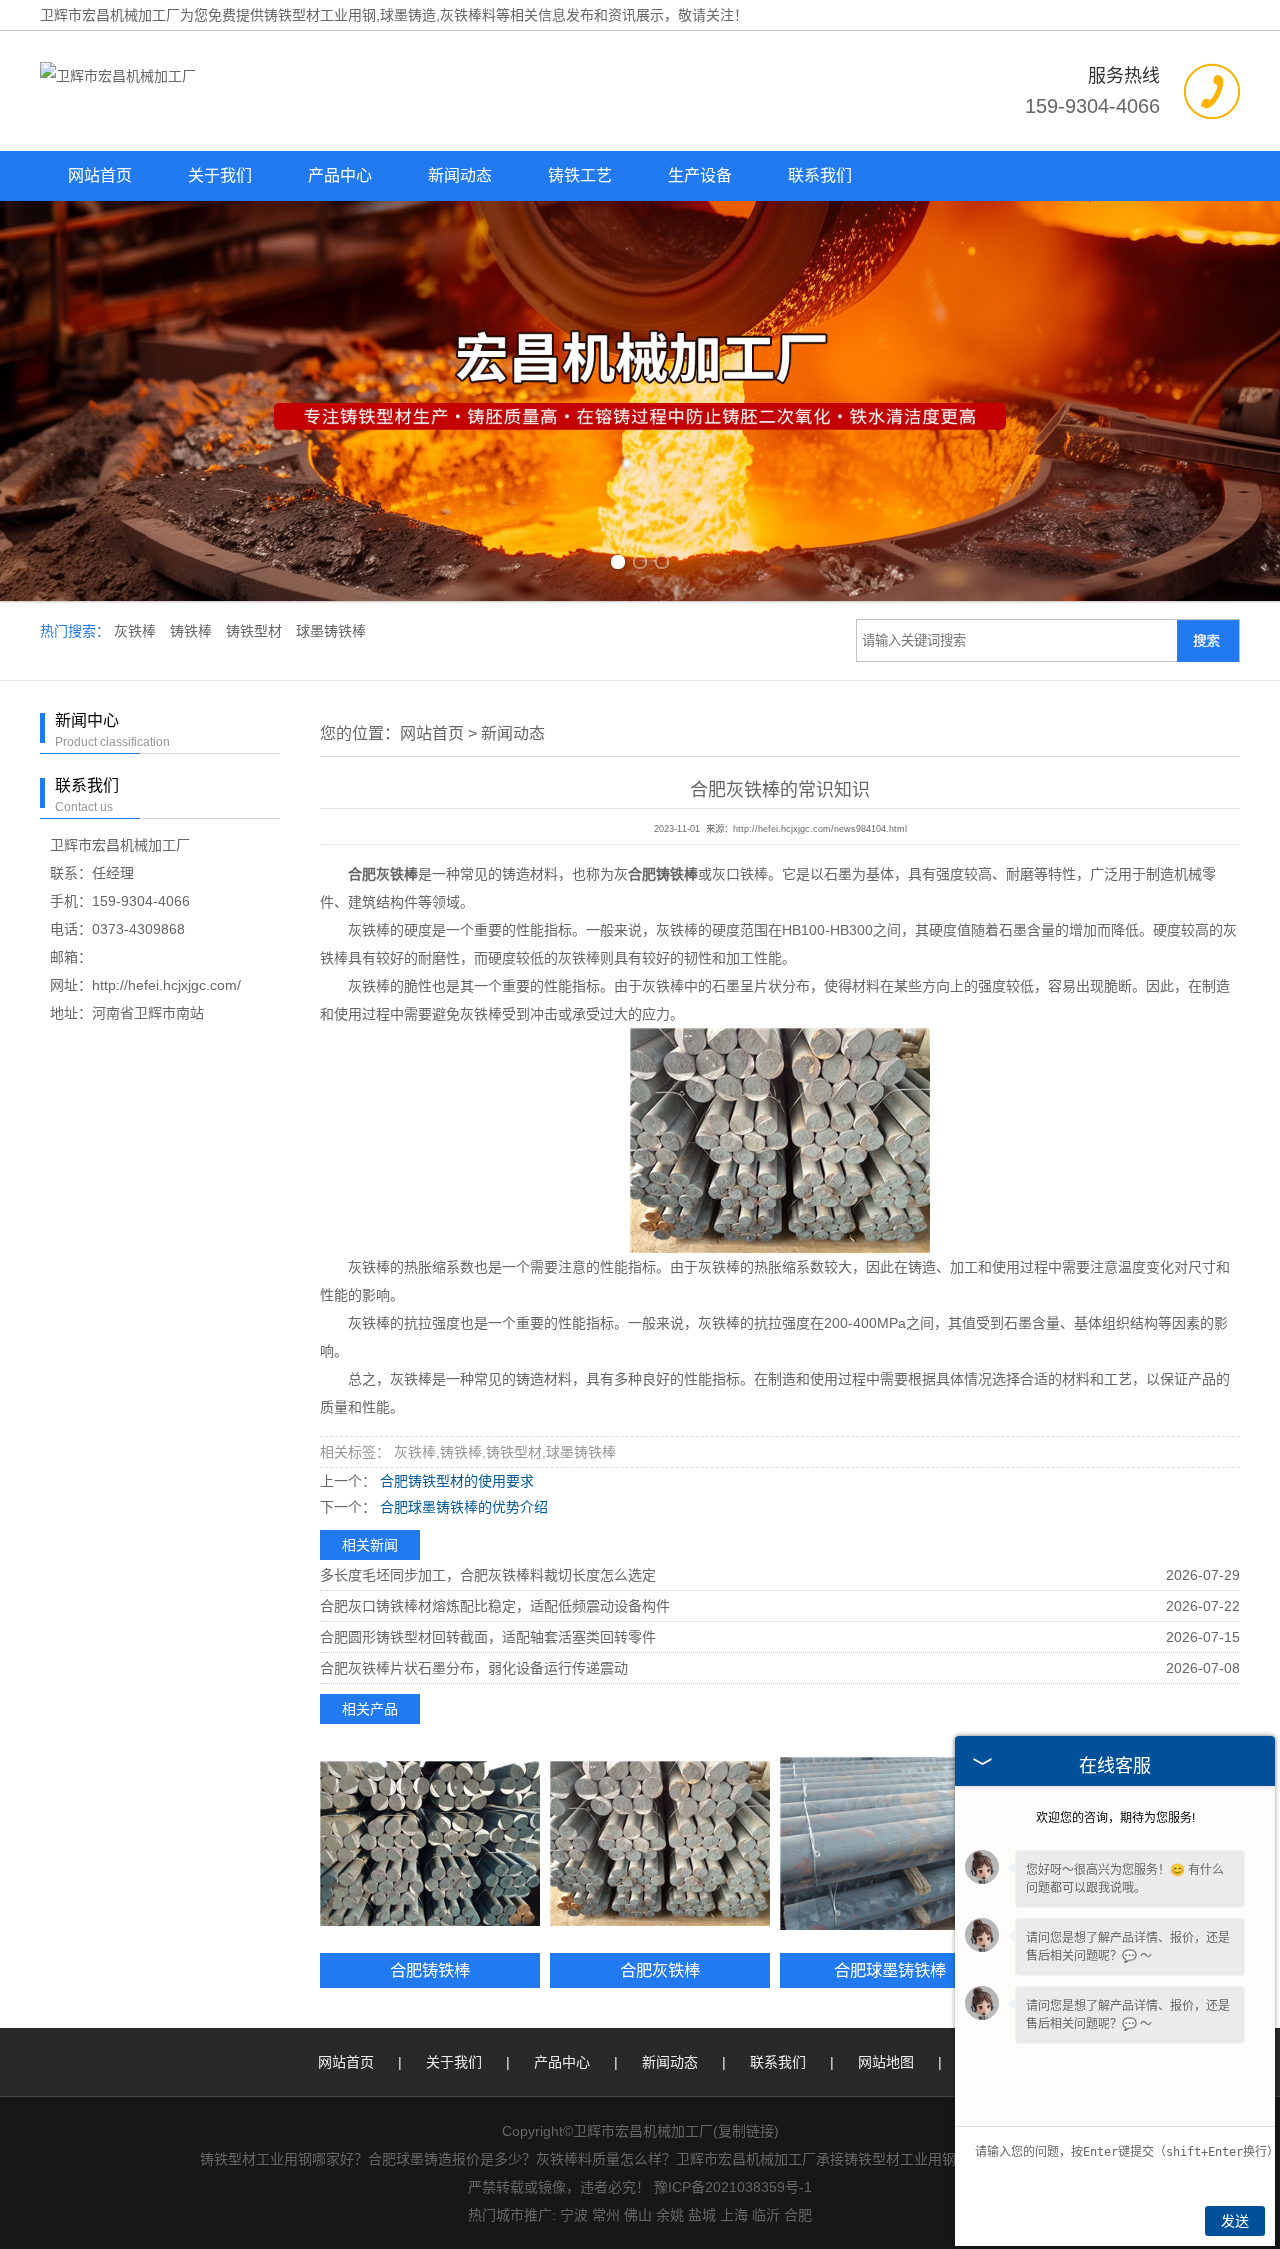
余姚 (670, 2215)
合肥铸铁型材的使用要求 (455, 1481)
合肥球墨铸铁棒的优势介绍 (462, 1507)
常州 (606, 2215)
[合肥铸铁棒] (430, 1843)
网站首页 (100, 175)
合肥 (798, 2215)
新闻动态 (460, 175)
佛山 (638, 2215)
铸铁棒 (193, 631)
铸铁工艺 (580, 175)
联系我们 (820, 175)
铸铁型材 (256, 631)
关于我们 (220, 175)
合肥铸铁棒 (430, 1970)
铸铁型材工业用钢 (320, 15)
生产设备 (700, 175)
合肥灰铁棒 (660, 1970)
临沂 (766, 2215)
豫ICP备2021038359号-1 (733, 2187)
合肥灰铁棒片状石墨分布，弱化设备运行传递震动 (474, 1668)
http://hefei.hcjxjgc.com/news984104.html (820, 829)
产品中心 (340, 175)
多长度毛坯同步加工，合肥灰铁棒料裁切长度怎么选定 (488, 1575)
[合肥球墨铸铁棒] (890, 1843)
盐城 (702, 2215)
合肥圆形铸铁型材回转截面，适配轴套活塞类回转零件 (488, 1637)
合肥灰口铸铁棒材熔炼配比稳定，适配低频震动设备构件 (495, 1606)
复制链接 (746, 2131)
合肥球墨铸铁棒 (890, 1970)
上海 (734, 2215)
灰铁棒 (137, 631)
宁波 (574, 2215)
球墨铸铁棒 (331, 631)
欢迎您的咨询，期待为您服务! (1115, 1818)
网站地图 (886, 2062)
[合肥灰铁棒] (660, 1843)
